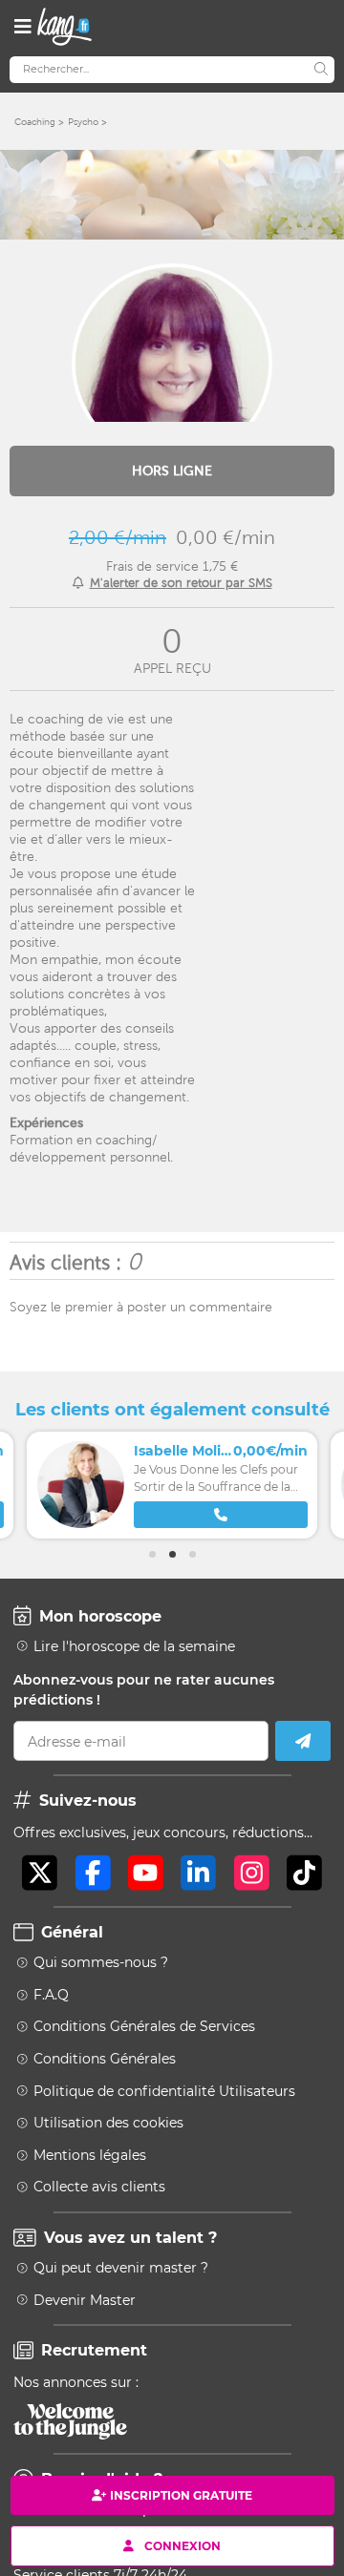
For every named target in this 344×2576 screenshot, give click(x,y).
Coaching (35, 122)
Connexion (183, 2545)
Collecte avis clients (99, 2187)
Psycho (83, 122)
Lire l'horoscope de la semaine (134, 1646)
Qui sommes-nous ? (101, 1962)
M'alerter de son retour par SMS (181, 583)
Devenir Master (85, 2300)
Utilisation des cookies (108, 2123)
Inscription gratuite (181, 2495)
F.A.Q (51, 1995)
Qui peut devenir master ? (121, 2268)
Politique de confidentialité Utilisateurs (164, 2091)
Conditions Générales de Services (144, 2026)
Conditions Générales (105, 2059)
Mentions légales (90, 2155)
